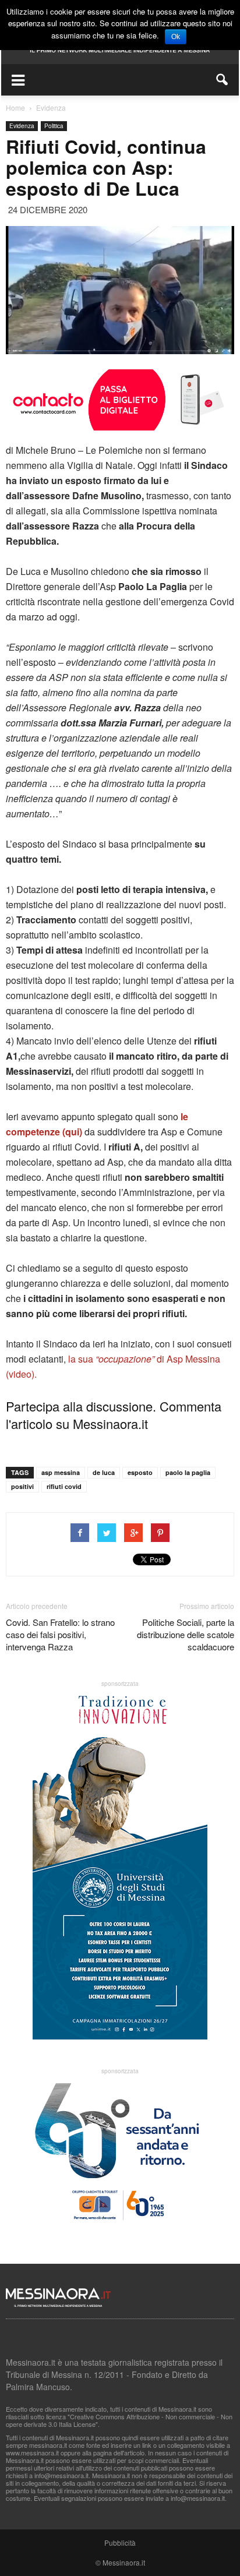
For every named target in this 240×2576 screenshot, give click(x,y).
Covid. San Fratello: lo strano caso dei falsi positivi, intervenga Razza (60, 1634)
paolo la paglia (188, 1472)
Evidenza (22, 126)
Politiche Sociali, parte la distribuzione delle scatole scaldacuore (186, 1634)
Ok (176, 37)
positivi (22, 1486)
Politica (54, 126)
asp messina (61, 1472)
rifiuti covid (64, 1486)
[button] (223, 80)
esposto (140, 1472)
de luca (104, 1472)
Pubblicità (120, 2543)
